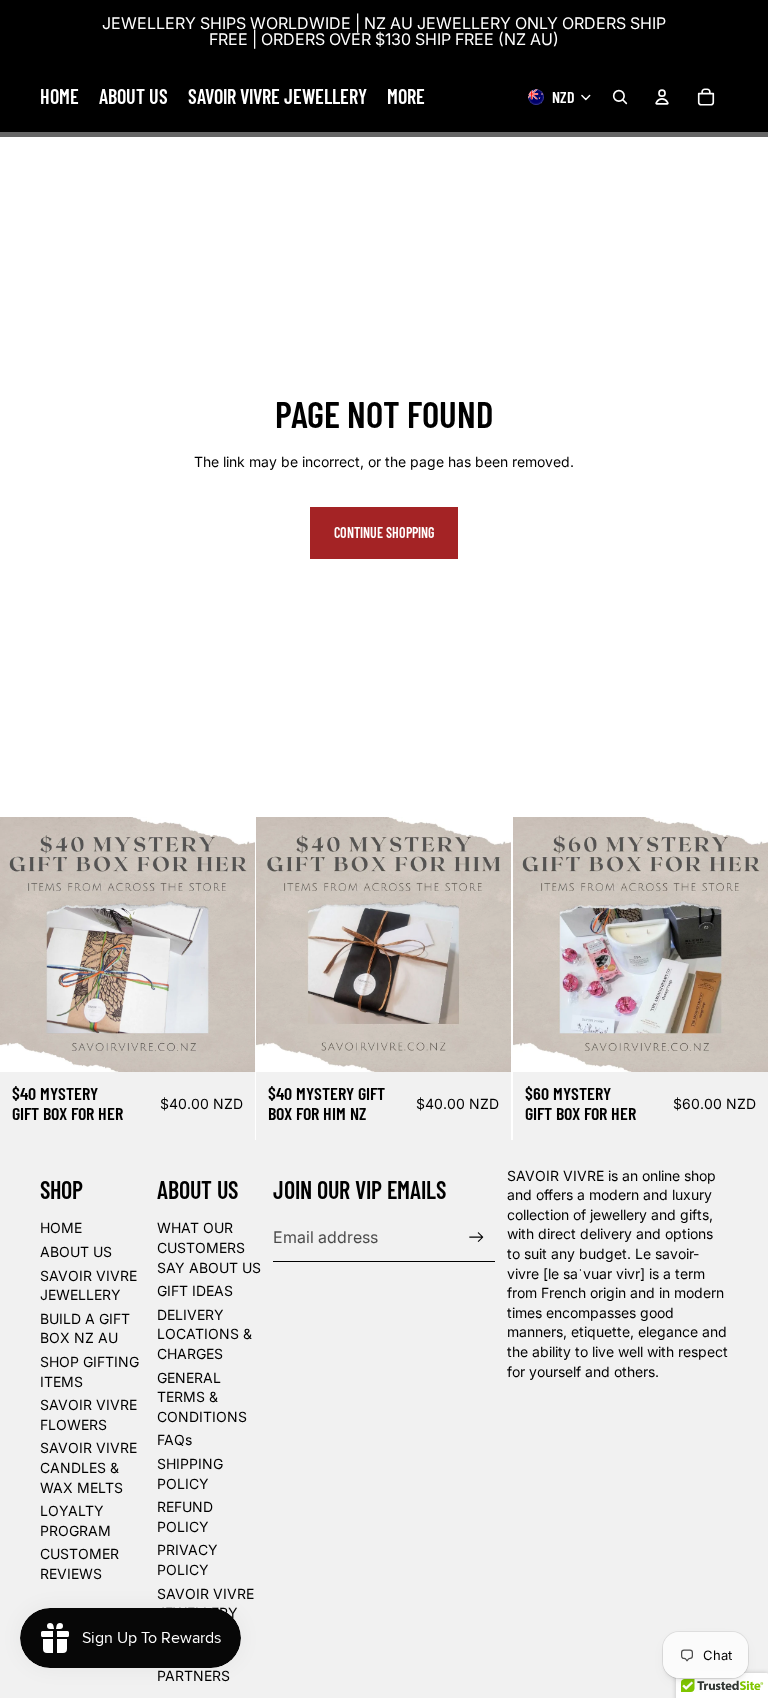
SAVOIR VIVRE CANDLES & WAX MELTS (88, 1467)
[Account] (662, 97)
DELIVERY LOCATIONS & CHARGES (204, 1334)
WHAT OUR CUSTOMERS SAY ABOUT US (209, 1247)
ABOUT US (76, 1251)
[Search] (620, 97)
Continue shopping (384, 532)
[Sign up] (476, 1237)
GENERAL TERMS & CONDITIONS (202, 1397)
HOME (61, 1227)
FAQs (174, 1439)
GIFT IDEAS (195, 1290)
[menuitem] (406, 97)
